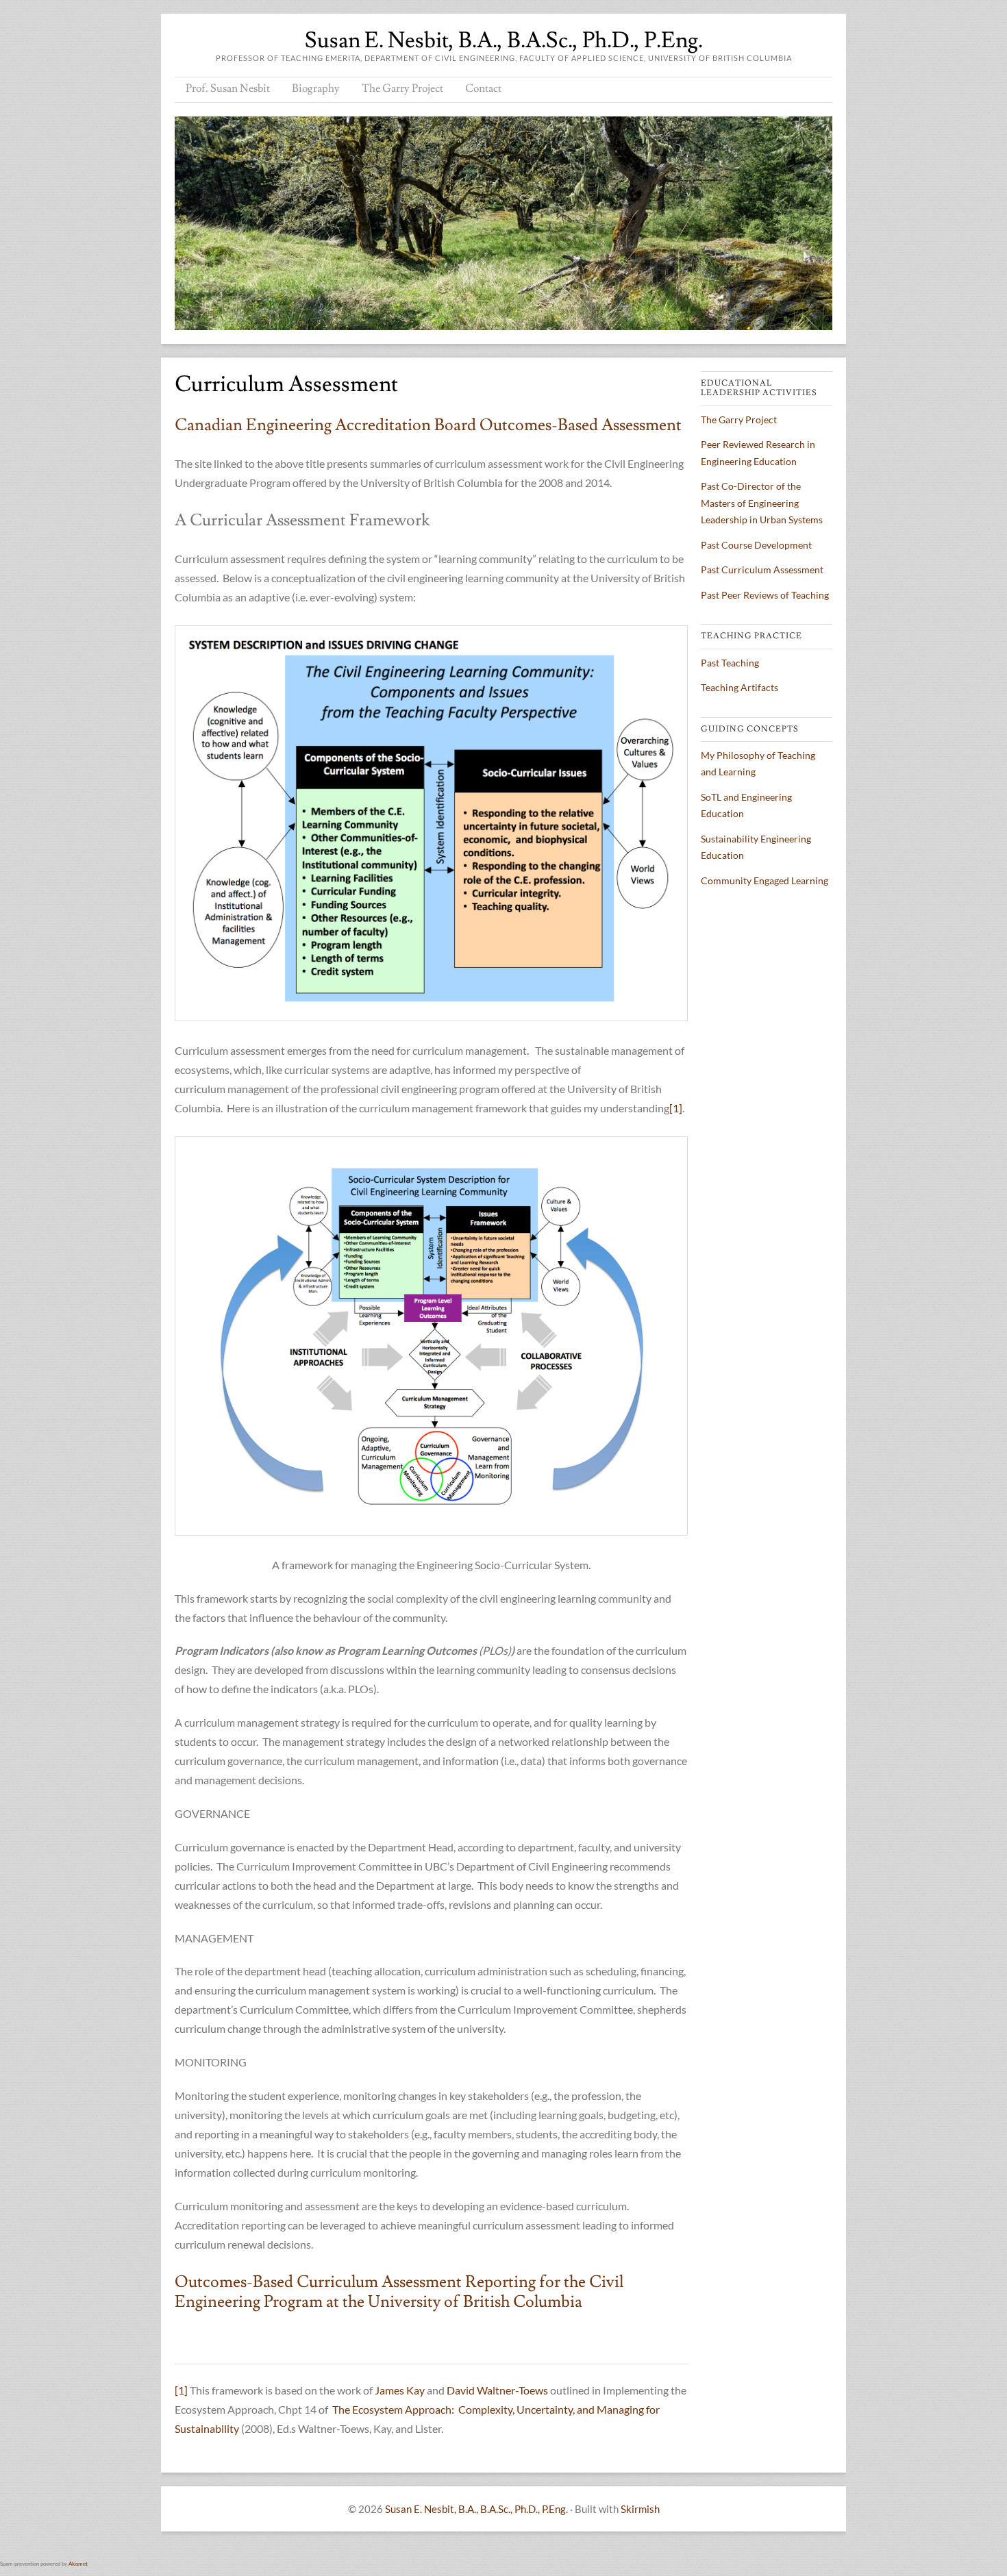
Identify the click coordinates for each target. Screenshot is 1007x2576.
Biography (316, 88)
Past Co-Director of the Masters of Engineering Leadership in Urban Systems (762, 503)
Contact (483, 88)
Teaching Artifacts (739, 687)
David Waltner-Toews (497, 2390)
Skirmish (640, 2509)
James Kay (400, 2390)
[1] (676, 1108)
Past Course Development (756, 545)
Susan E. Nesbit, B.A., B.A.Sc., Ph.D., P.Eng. (504, 40)
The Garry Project (402, 88)
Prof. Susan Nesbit (228, 88)
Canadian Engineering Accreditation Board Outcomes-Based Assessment (430, 425)
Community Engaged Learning (764, 880)
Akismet (78, 2564)
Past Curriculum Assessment (762, 570)
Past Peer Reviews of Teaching (765, 595)
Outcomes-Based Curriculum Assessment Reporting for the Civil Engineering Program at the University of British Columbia (399, 2292)
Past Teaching (730, 663)
